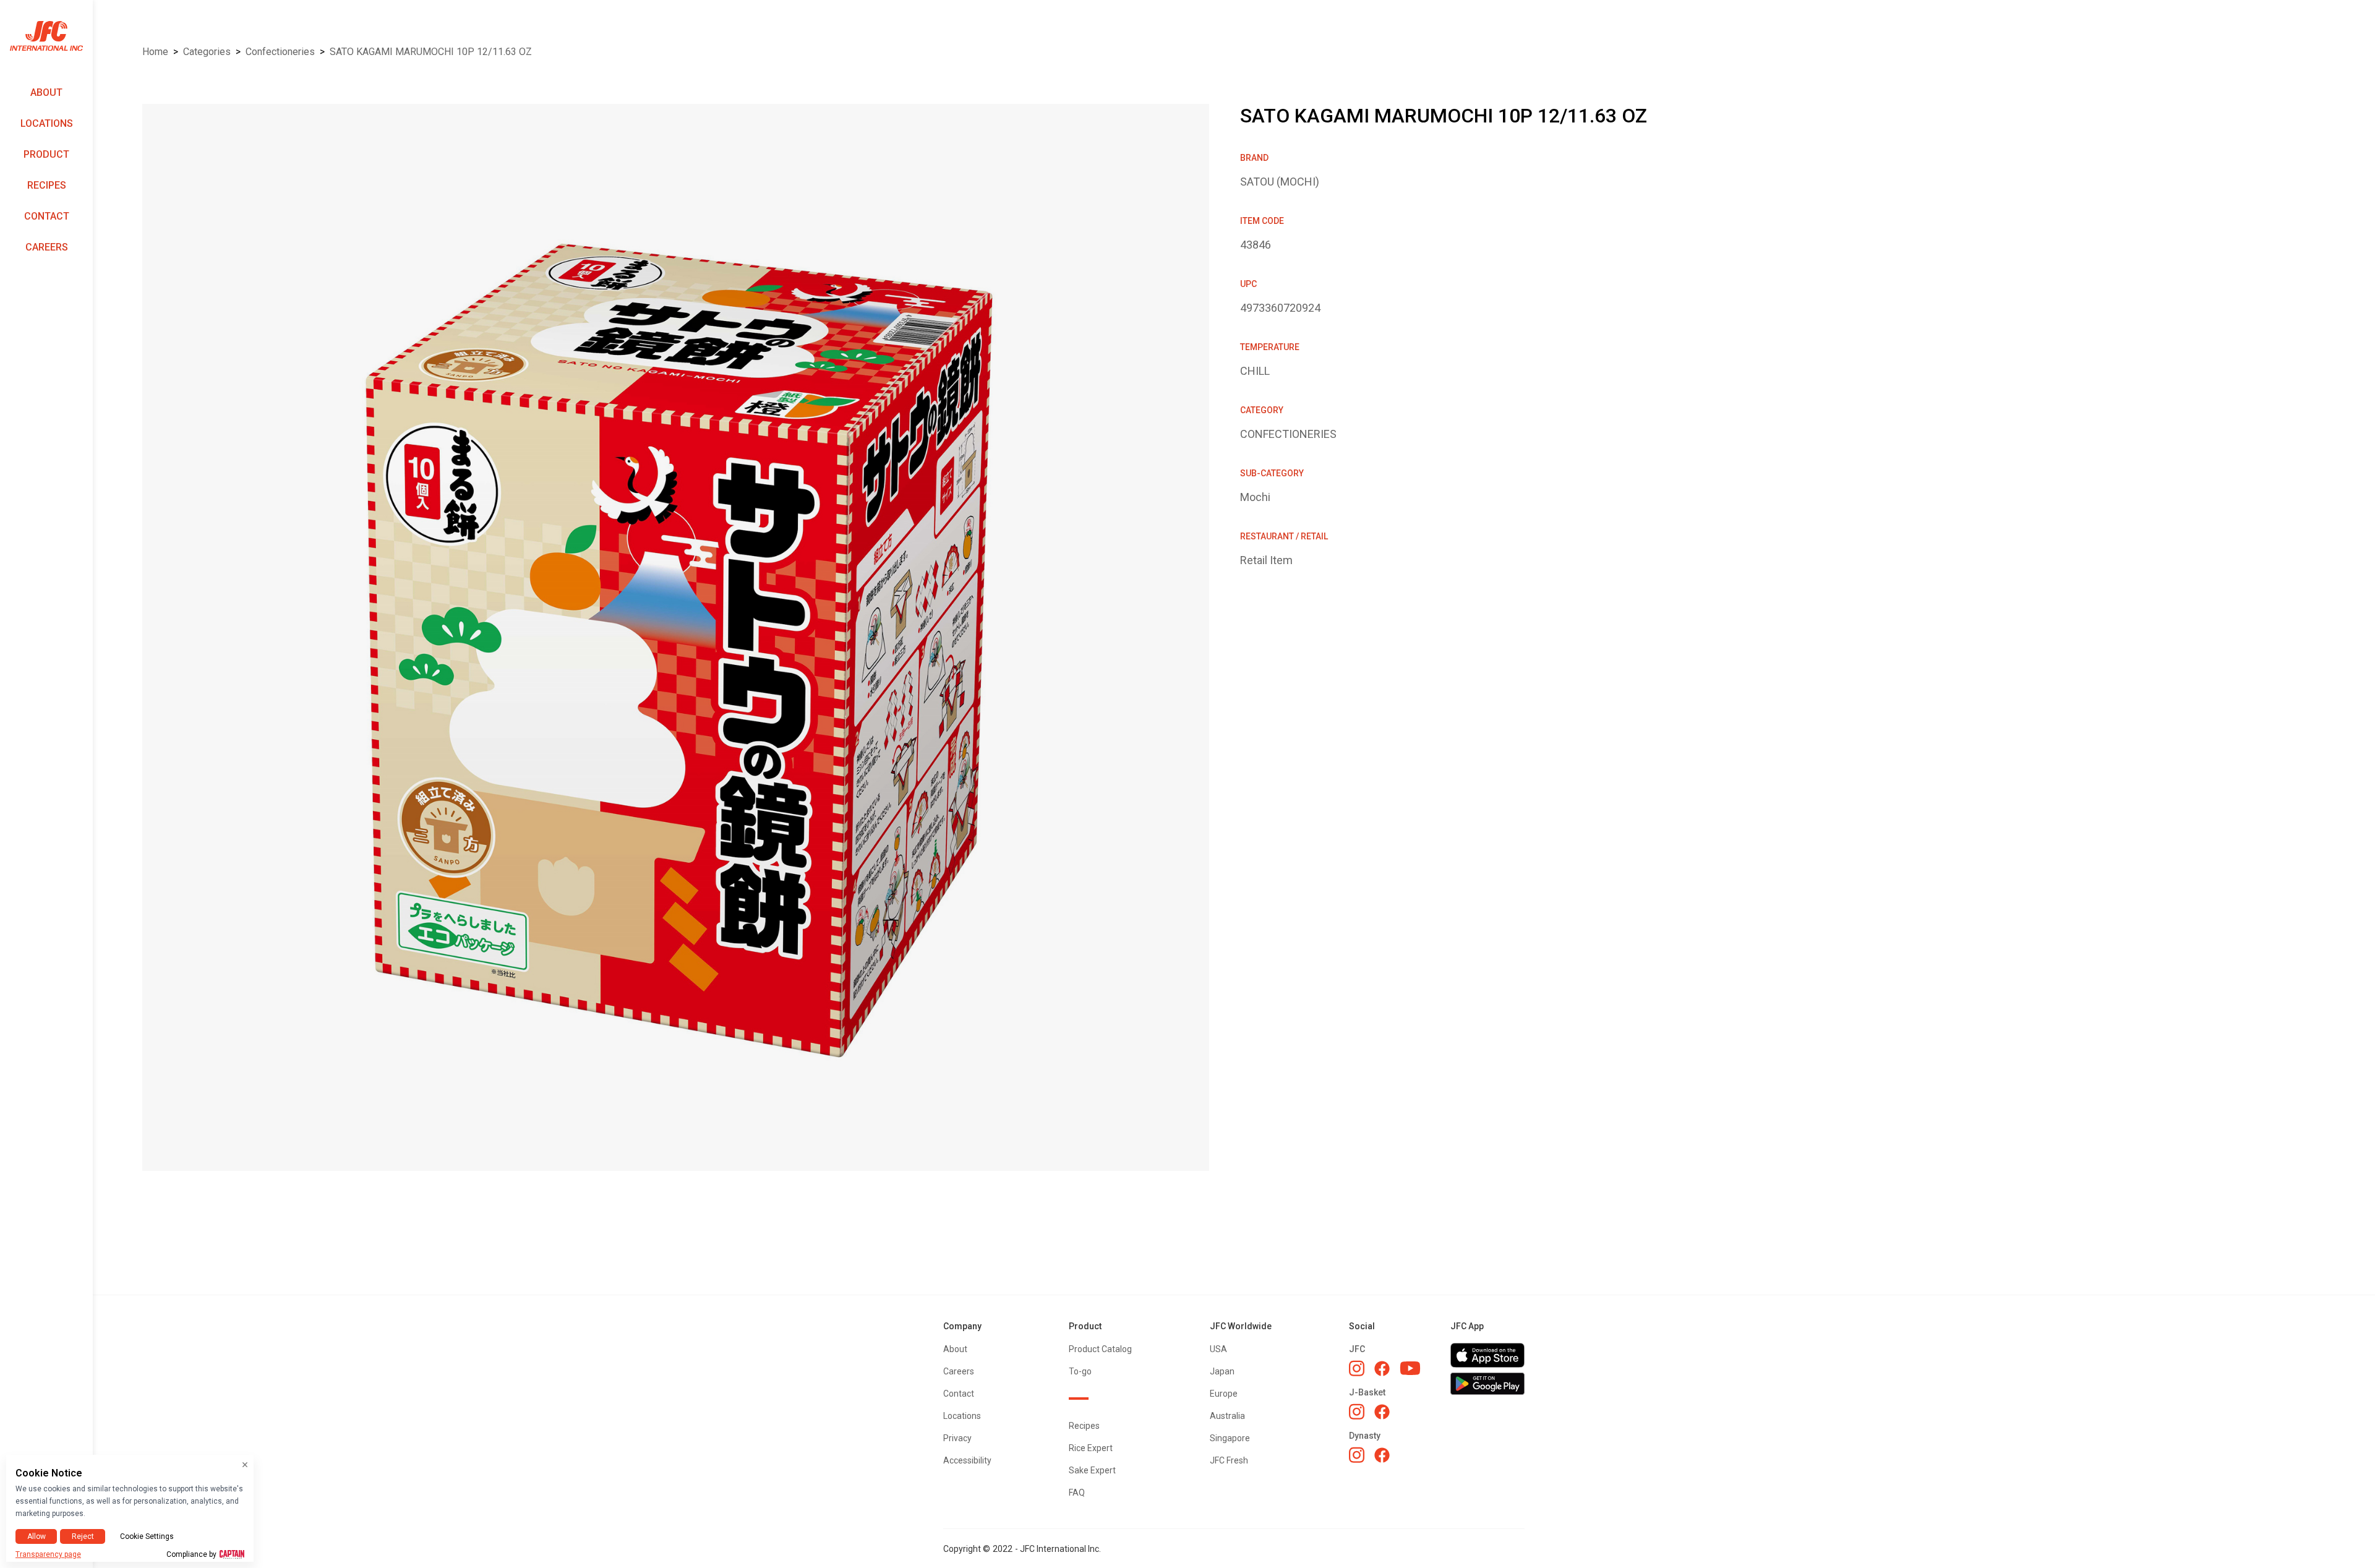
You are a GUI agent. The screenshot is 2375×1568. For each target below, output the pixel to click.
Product (46, 154)
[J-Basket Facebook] (1382, 1412)
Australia (1227, 1416)
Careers (47, 247)
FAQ (1077, 1493)
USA (1218, 1349)
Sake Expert (1092, 1470)
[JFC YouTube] (1410, 1369)
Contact (47, 216)
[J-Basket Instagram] (1357, 1412)
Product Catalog (1100, 1349)
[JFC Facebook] (1382, 1369)
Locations (47, 123)
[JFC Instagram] (1357, 1368)
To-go (1080, 1371)
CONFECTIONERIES (280, 52)
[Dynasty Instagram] (1357, 1455)
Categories (207, 52)
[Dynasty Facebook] (1382, 1455)
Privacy (957, 1438)
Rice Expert (1091, 1448)
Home (155, 52)
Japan (1222, 1371)
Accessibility (967, 1460)
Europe (1224, 1394)
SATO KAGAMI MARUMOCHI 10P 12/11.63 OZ (431, 52)
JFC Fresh (1229, 1460)
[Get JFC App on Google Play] (1487, 1384)
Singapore (1230, 1438)
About (46, 92)
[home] (46, 36)
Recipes (47, 185)
